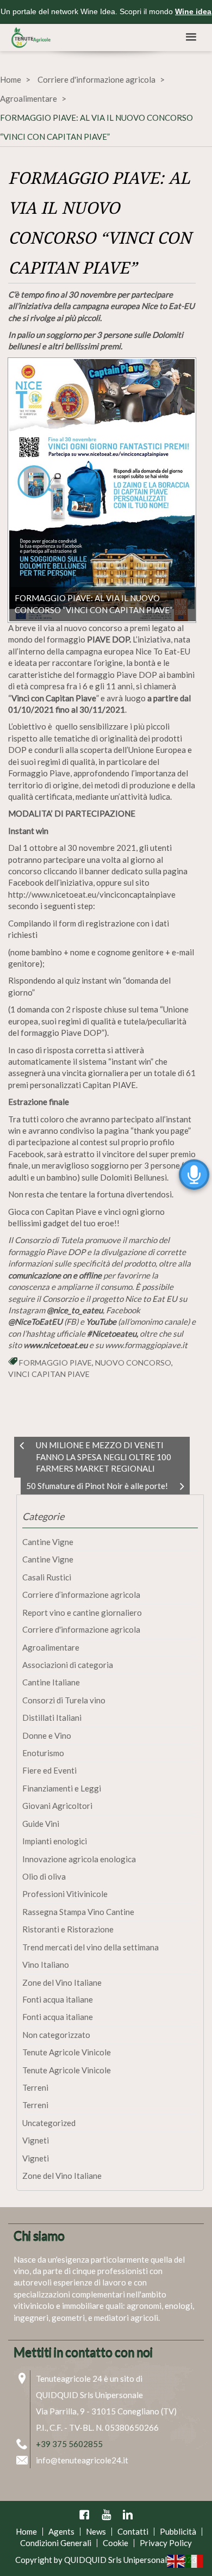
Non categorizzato (56, 2035)
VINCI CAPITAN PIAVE (49, 1374)
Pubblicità (178, 2531)
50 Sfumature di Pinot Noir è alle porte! (97, 1486)
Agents (61, 2531)
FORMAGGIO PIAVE (55, 1363)
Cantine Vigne (48, 1542)
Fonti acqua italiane (58, 1999)
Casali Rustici (47, 1577)
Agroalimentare (29, 98)
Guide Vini (41, 1824)
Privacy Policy (166, 2543)
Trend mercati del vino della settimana (91, 1947)
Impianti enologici (55, 1841)
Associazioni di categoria (68, 1665)
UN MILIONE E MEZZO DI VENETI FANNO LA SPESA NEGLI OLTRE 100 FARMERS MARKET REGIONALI (104, 1457)
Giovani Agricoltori (57, 1806)
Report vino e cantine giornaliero (82, 1613)
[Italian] (195, 2560)
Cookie (116, 2543)
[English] (176, 2560)
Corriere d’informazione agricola (81, 1595)
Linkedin (128, 2515)
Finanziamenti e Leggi (62, 1788)
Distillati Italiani (52, 1718)
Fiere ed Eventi (49, 1770)
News (96, 2531)
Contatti (133, 2531)
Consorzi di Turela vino (64, 1700)
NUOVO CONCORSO (133, 1363)
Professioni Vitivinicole (65, 1894)
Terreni (35, 2087)
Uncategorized (49, 2123)
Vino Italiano (46, 1965)
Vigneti (36, 2140)
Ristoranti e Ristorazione (68, 1929)
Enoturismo (43, 1753)
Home (11, 79)
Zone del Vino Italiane (62, 1982)
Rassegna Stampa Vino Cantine (78, 1912)
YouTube (106, 2515)
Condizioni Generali (56, 2543)
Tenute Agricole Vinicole (67, 2052)
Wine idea (193, 11)
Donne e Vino (47, 1735)
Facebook (84, 2515)
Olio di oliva (44, 1876)
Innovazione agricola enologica (79, 1859)
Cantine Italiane (51, 1682)
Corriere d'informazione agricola (96, 79)
